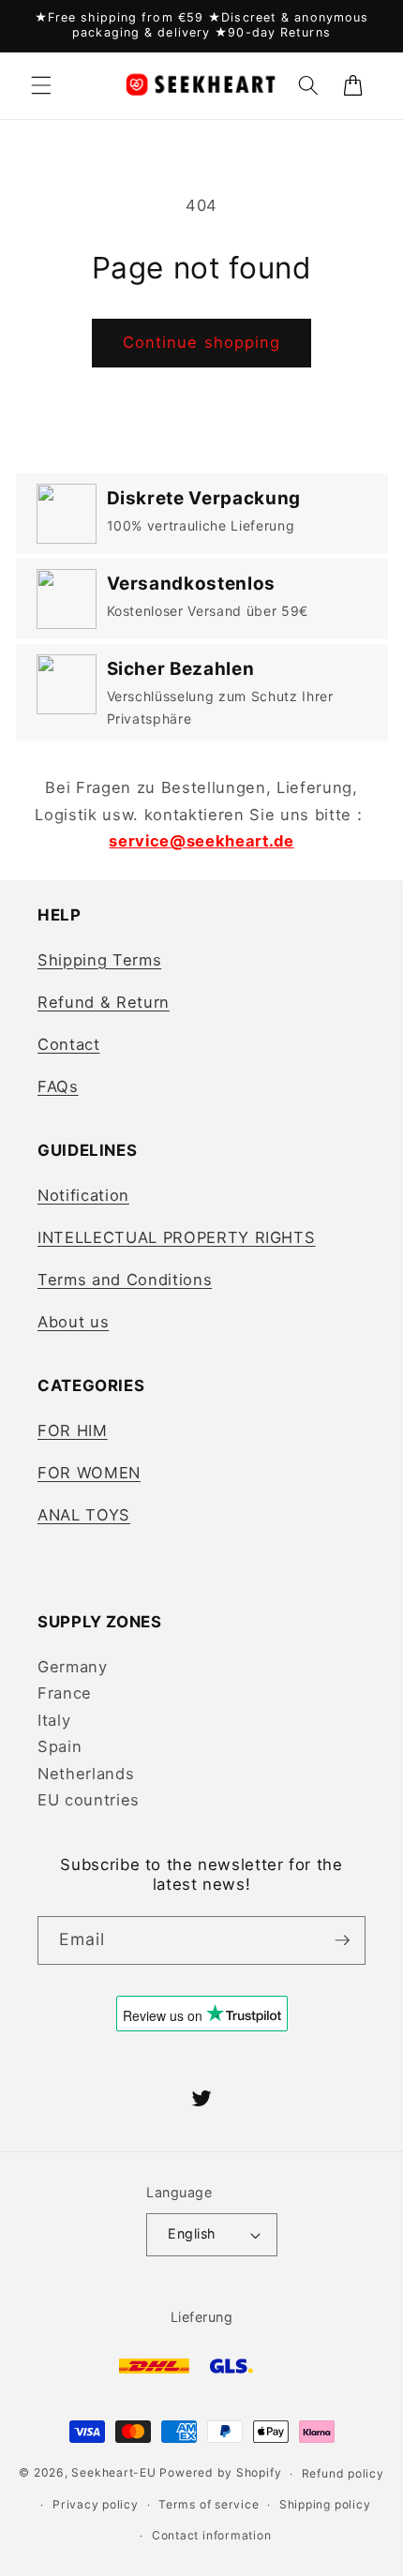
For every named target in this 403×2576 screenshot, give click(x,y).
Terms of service (209, 2504)
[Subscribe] (342, 1940)
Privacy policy (96, 2504)
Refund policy (343, 2473)
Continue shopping (202, 342)
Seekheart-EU (113, 2473)
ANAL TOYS (84, 1515)
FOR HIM (73, 1430)
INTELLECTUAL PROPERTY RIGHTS (176, 1237)
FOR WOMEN (89, 1473)
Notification (83, 1195)
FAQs (58, 1086)
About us (73, 1322)
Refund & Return (104, 1002)
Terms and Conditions (125, 1280)
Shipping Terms (99, 960)
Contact (69, 1044)
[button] (41, 85)
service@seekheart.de (201, 841)
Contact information (212, 2535)
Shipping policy (325, 2504)
